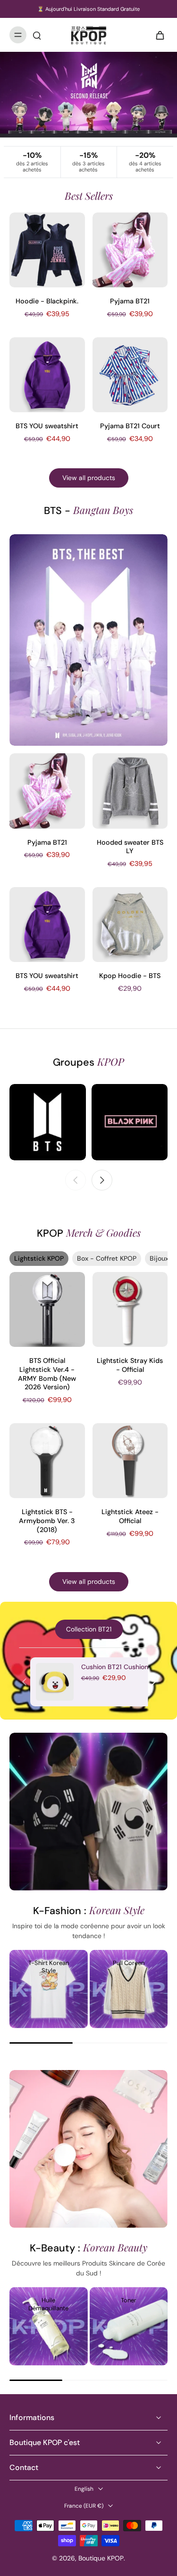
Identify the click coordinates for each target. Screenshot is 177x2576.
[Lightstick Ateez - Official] (130, 1461)
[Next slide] (102, 1180)
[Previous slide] (76, 1180)
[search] (37, 35)
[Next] (153, 1682)
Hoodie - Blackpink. (47, 301)
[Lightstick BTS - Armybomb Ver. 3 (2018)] (47, 1461)
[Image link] (48, 1122)
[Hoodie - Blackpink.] (47, 250)
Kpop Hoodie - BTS (130, 976)
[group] (49, 1989)
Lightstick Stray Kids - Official (130, 1365)
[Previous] (24, 1682)
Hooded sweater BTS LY (130, 847)
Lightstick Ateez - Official (130, 1516)
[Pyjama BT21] (130, 250)
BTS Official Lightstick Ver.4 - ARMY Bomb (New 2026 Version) (47, 1374)
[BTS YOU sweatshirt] (47, 375)
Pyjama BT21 (130, 301)
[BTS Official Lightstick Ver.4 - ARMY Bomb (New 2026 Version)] (47, 1310)
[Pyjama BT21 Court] (130, 375)
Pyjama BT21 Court (130, 426)
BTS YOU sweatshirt (47, 426)
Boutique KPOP (101, 2558)
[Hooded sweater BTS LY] (130, 791)
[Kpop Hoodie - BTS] (130, 925)
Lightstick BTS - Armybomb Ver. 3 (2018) (47, 1520)
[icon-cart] (157, 35)
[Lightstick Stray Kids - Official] (130, 1310)
